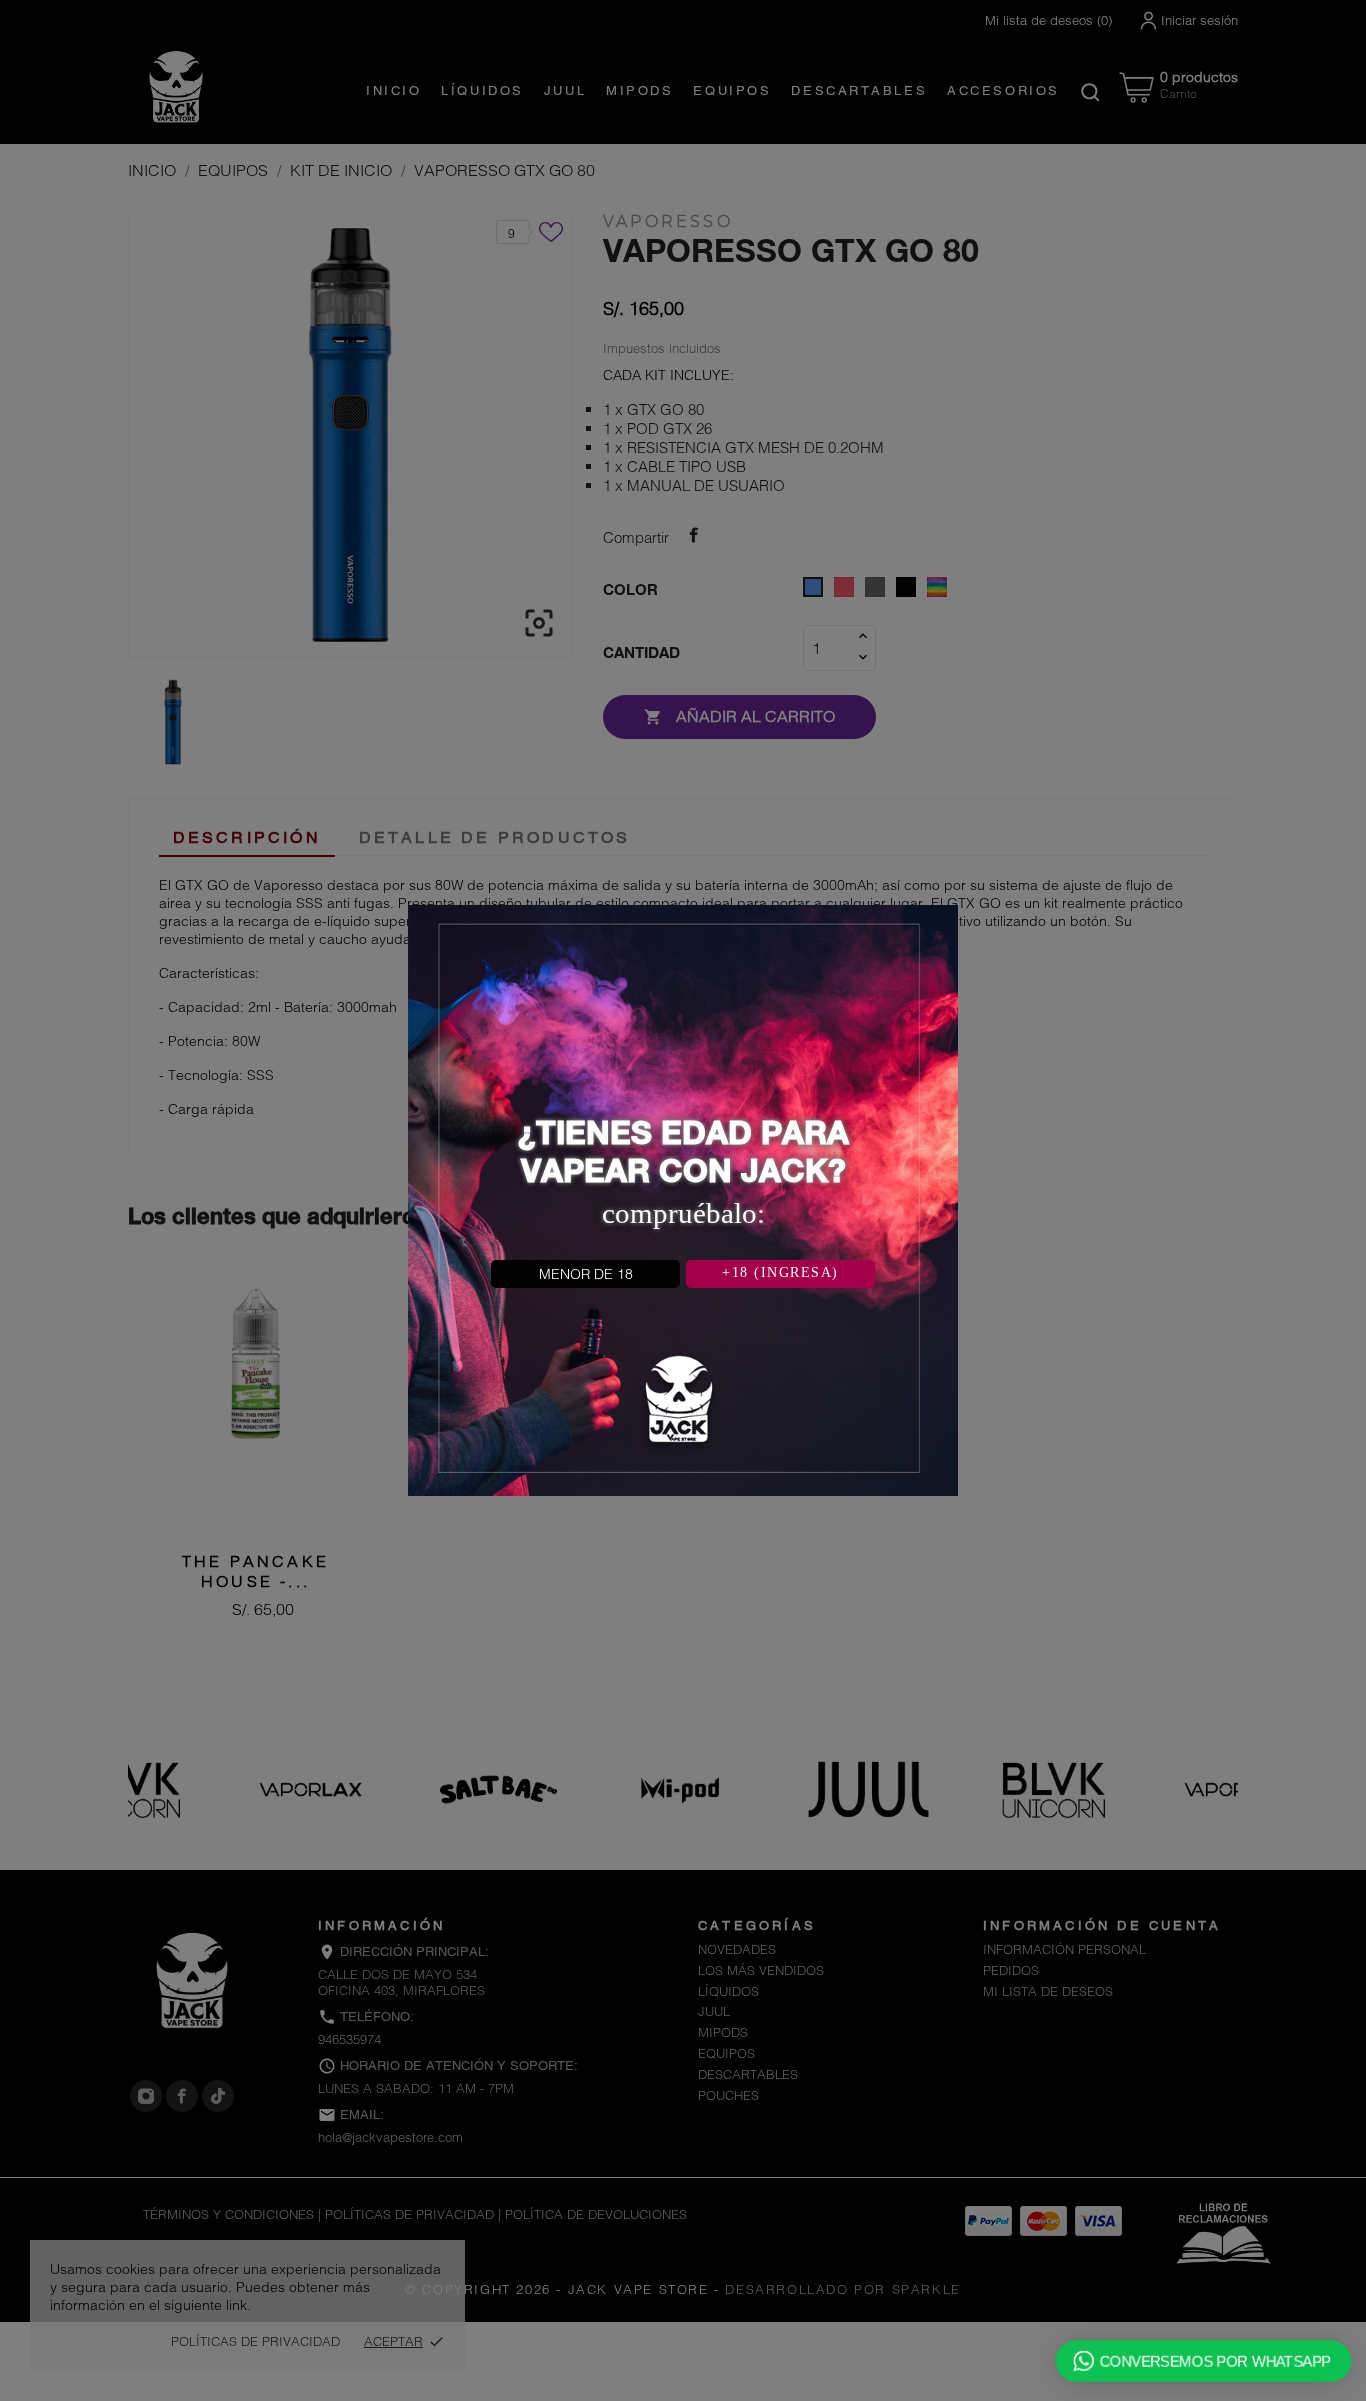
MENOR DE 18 (586, 1274)
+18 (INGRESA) (780, 1272)
